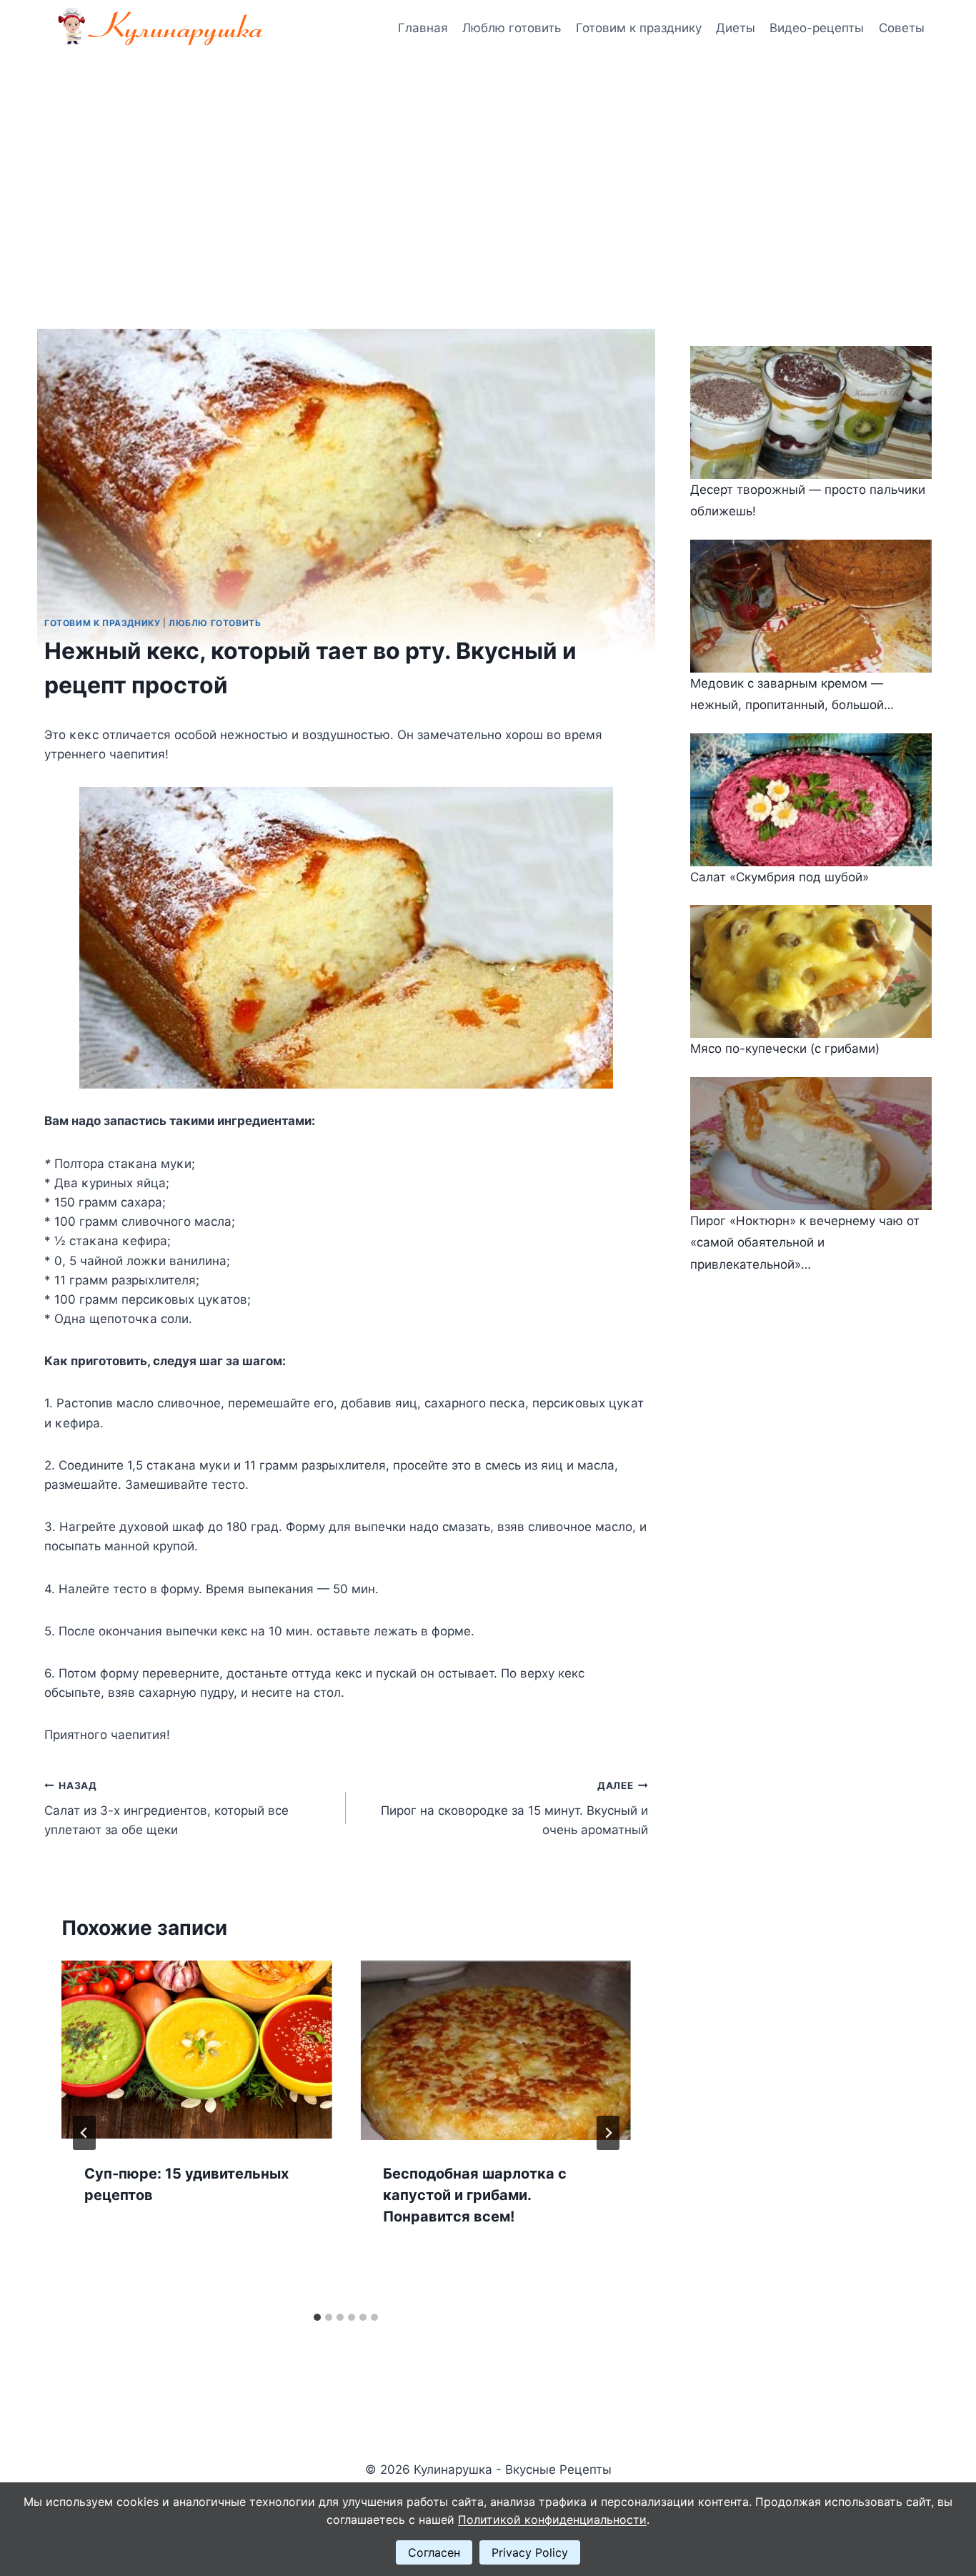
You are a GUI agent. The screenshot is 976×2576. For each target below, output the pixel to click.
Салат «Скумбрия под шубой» (780, 877)
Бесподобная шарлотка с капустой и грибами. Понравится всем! (475, 2195)
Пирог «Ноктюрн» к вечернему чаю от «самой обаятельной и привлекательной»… (805, 1243)
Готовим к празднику (639, 28)
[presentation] (196, 2050)
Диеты (736, 28)
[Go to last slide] (84, 2133)
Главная (423, 28)
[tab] (317, 2317)
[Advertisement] (488, 164)
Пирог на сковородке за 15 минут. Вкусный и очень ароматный (514, 1808)
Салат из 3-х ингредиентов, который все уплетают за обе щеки (166, 1808)
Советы (902, 28)
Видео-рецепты (817, 28)
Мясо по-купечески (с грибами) (785, 1049)
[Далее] (608, 2133)
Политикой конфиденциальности (552, 2520)
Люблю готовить (512, 28)
